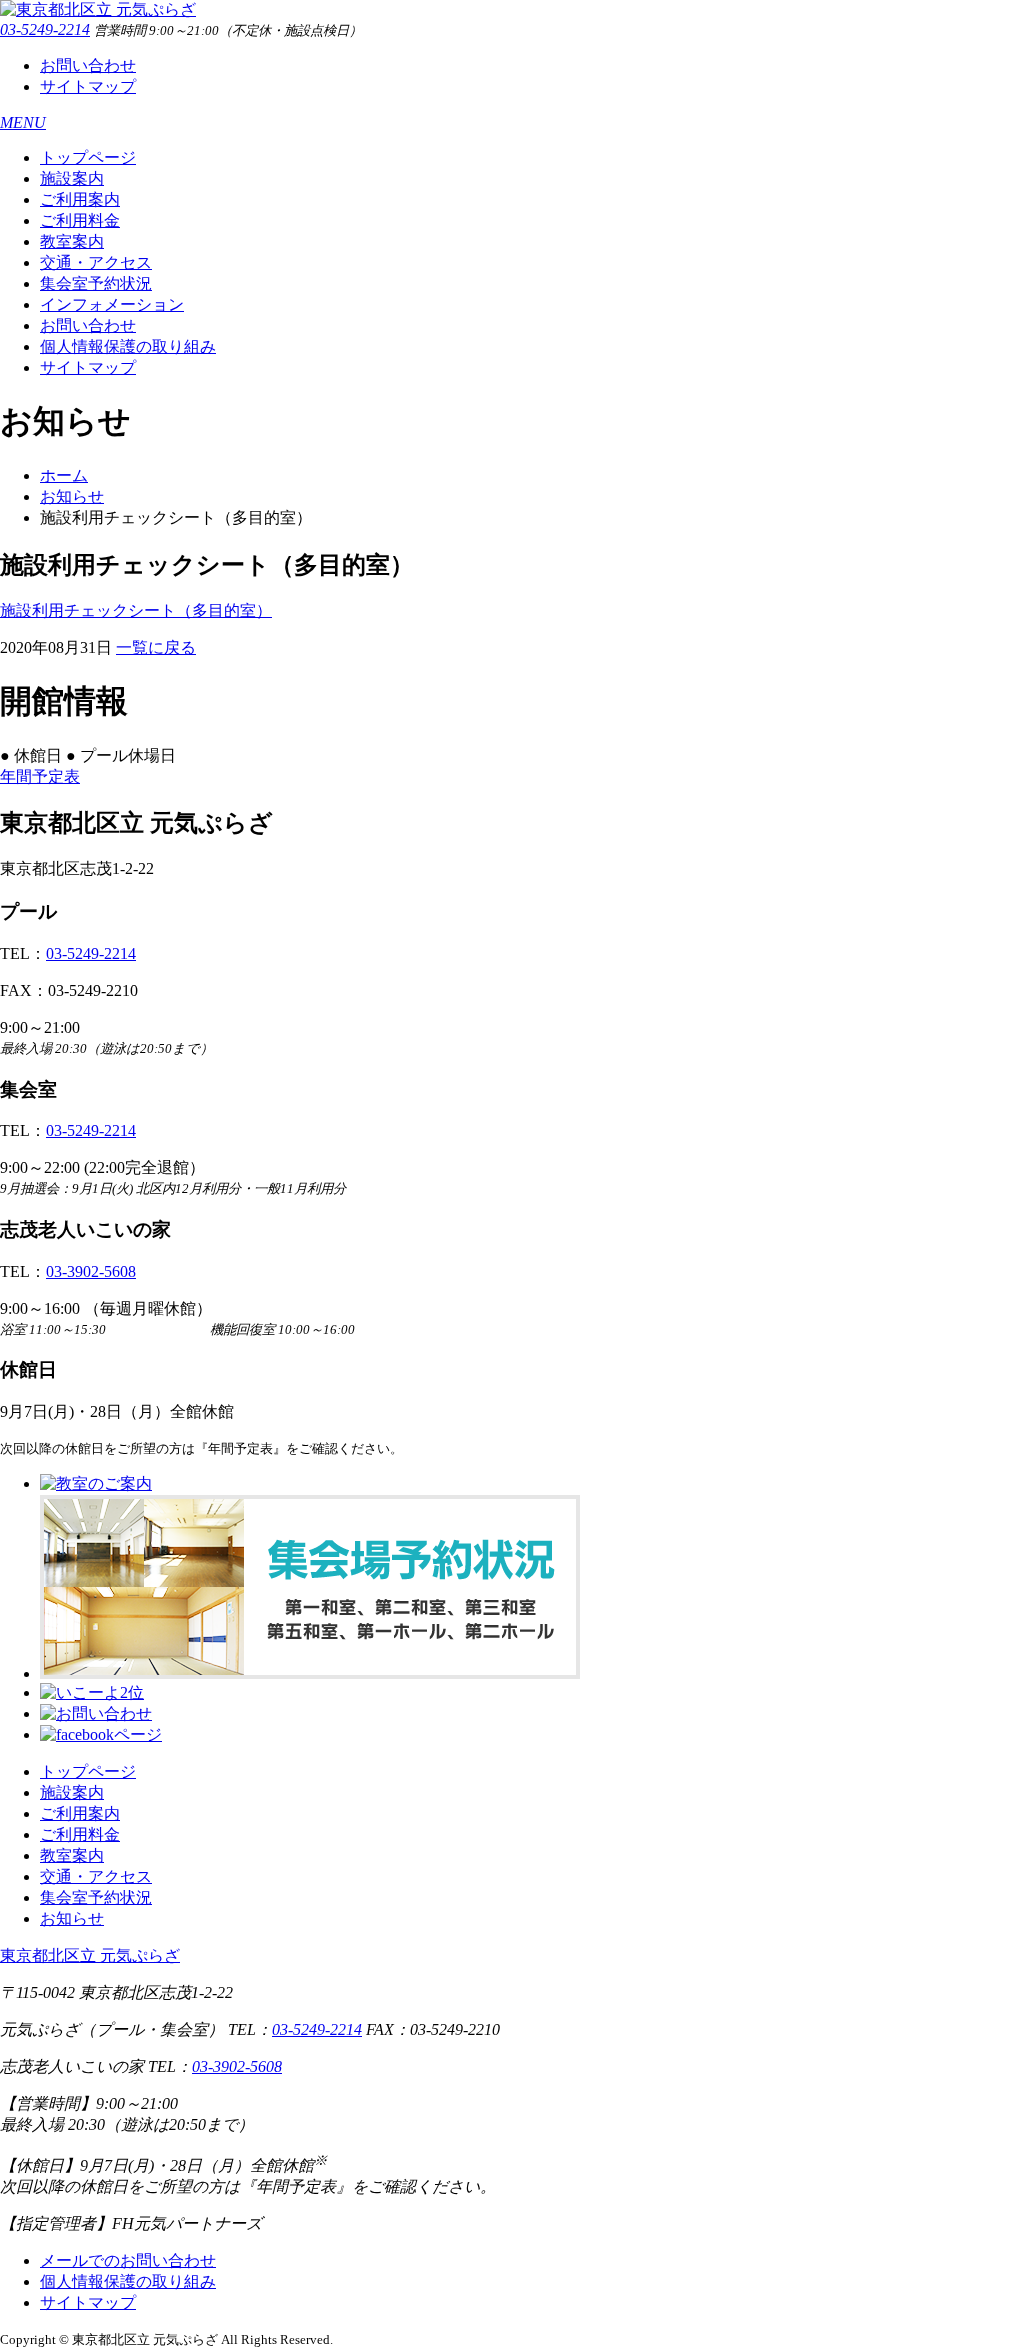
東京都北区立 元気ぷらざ (90, 1955)
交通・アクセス (96, 262)
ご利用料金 (80, 220)
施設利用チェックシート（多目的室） (136, 610)
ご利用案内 (80, 199)
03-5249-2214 (45, 29)
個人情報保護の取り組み (128, 346)
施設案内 (72, 178)
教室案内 (72, 241)
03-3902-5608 (91, 1271)
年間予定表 (40, 776)
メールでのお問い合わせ (128, 2260)
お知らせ (72, 496)
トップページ (88, 157)
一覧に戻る (156, 647)
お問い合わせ (88, 65)
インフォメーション (112, 304)
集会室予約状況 (96, 283)
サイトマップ (88, 86)
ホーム (64, 475)
